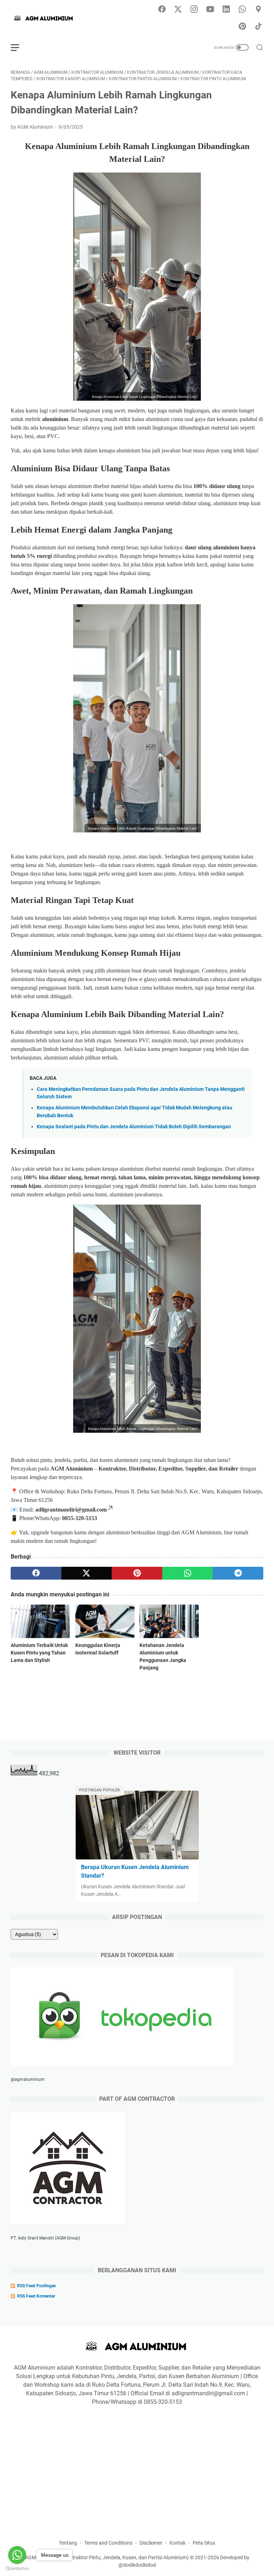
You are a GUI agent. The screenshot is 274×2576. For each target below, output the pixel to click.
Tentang (68, 2543)
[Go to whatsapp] (17, 2555)
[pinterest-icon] (242, 27)
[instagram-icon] (194, 10)
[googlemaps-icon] (258, 10)
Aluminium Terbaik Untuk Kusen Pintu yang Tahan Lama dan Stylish (39, 1653)
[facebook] (36, 1573)
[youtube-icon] (210, 10)
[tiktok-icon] (258, 27)
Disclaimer (151, 2543)
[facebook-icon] (162, 10)
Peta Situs (204, 2543)
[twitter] (87, 1573)
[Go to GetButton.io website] (17, 2569)
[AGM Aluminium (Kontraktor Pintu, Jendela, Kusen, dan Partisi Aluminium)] (49, 18)
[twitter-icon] (178, 10)
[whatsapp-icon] (242, 10)
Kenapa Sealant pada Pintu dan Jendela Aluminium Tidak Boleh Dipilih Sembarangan (134, 1127)
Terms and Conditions (108, 2543)
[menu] (19, 47)
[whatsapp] (188, 1573)
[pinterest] (137, 1573)
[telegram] (238, 1573)
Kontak (177, 2543)
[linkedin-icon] (226, 10)
